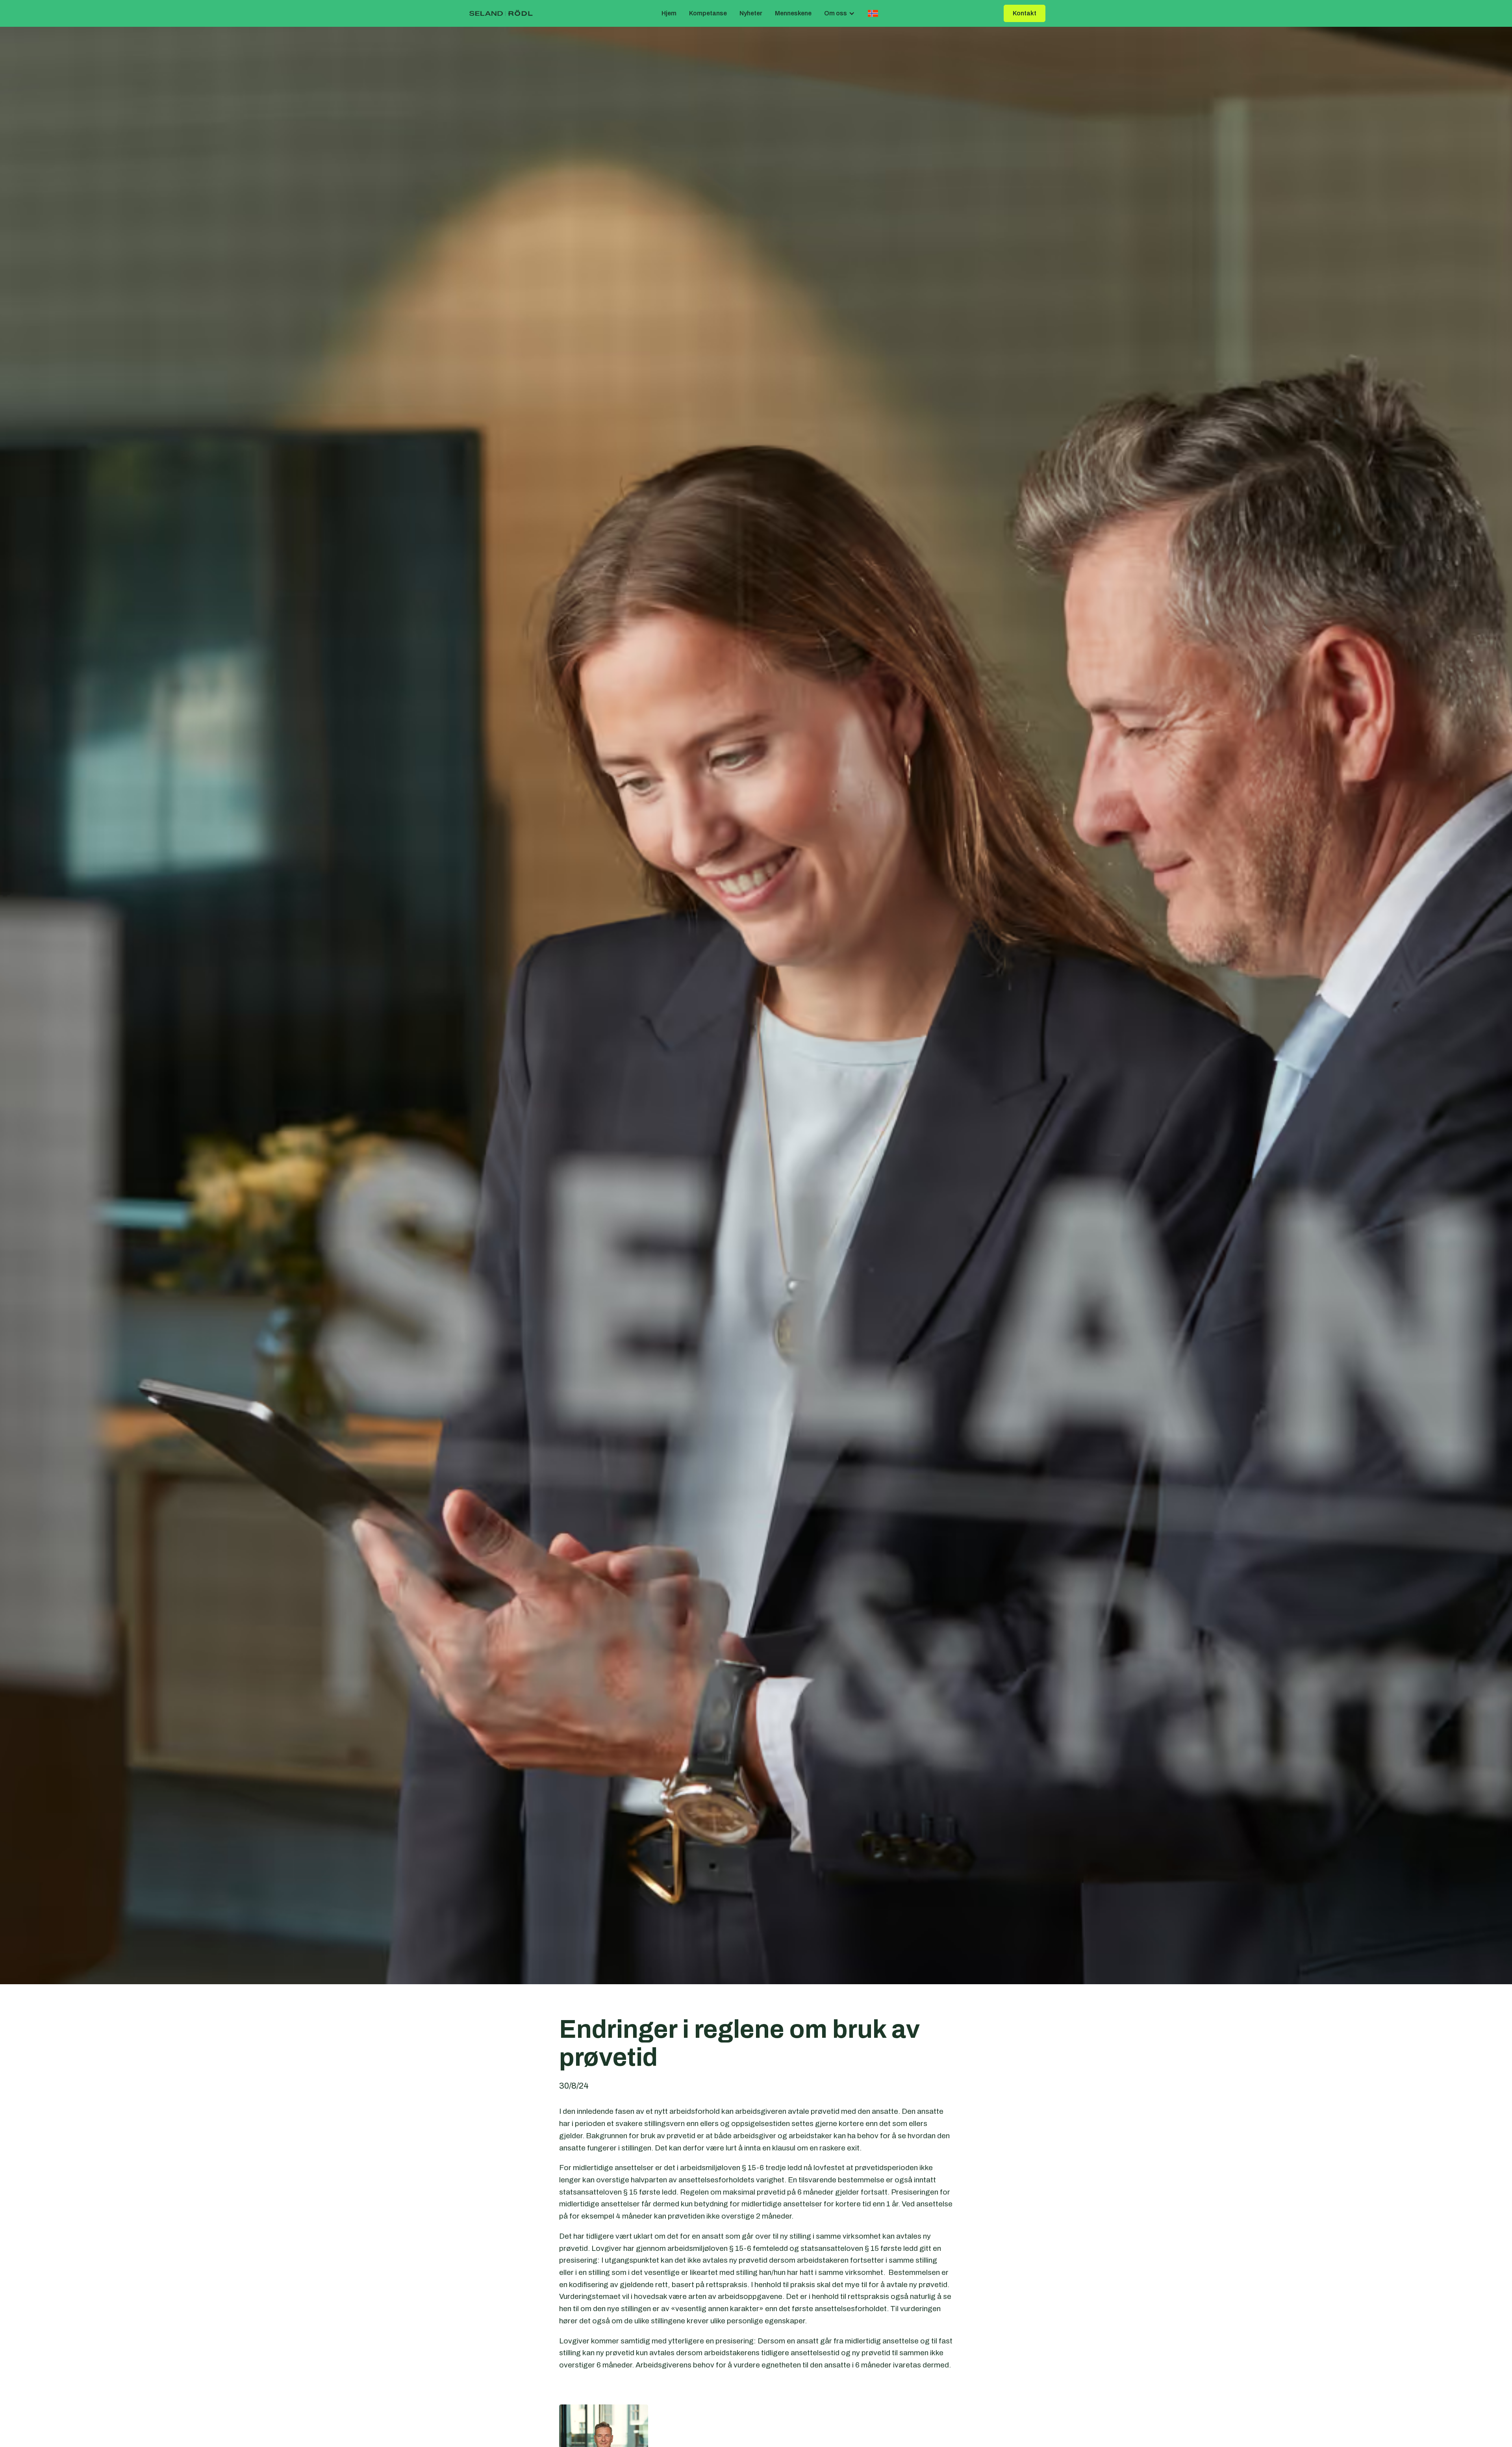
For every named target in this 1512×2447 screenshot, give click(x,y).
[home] (501, 14)
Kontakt (1025, 13)
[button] (839, 14)
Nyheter (751, 13)
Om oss (836, 13)
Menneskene (793, 13)
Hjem (669, 13)
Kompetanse (708, 13)
